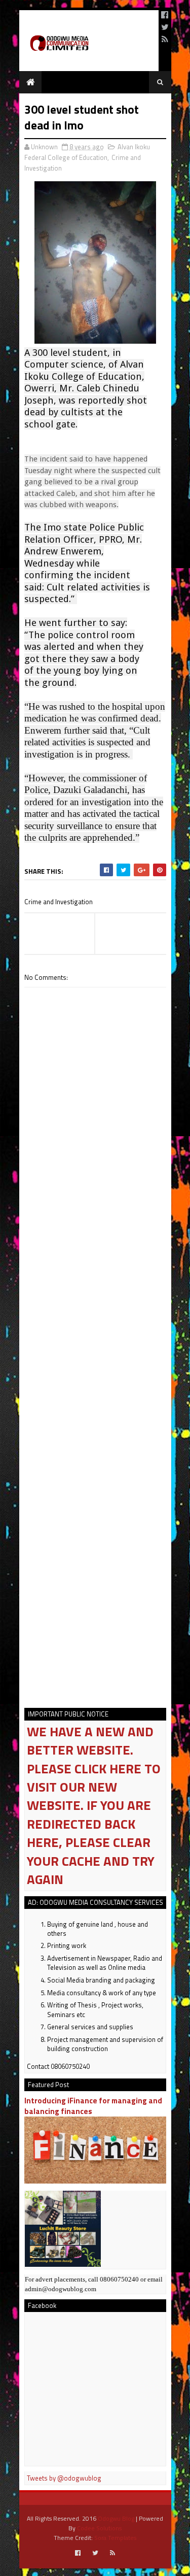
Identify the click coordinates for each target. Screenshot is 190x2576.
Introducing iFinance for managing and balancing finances (93, 2106)
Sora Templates (115, 2538)
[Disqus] (95, 1289)
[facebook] (165, 15)
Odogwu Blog (116, 2518)
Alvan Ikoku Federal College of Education (87, 152)
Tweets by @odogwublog (64, 2478)
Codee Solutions (99, 2528)
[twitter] (165, 27)
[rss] (165, 39)
